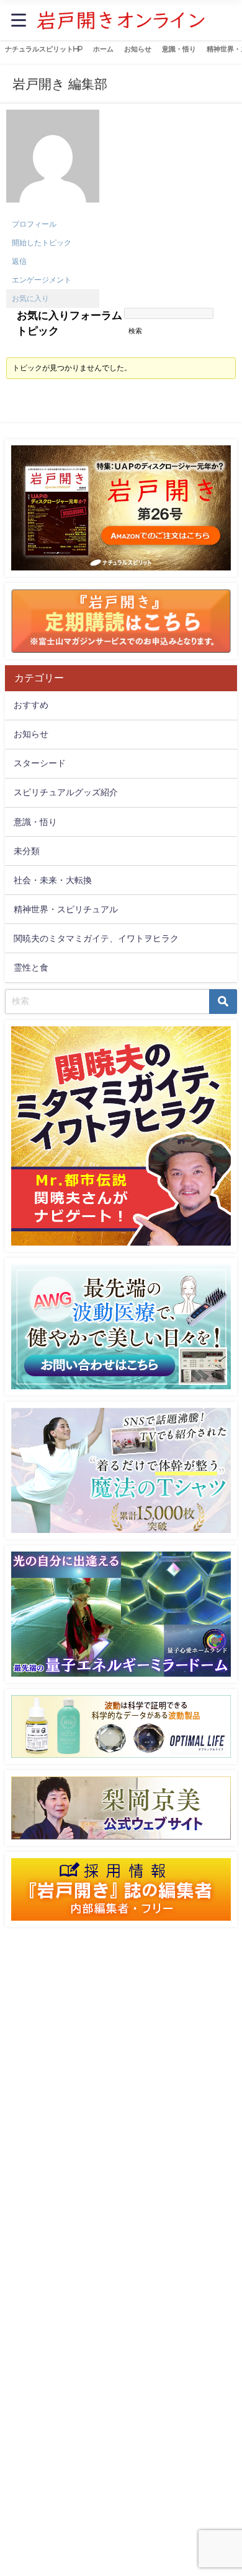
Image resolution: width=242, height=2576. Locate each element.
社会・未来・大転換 (53, 880)
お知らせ (138, 49)
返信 (19, 261)
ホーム (103, 49)
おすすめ (31, 705)
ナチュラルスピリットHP (44, 49)
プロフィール (34, 224)
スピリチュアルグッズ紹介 (66, 792)
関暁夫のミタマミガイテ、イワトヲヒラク (96, 938)
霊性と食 (31, 967)
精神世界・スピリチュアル (66, 909)
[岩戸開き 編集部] (53, 163)
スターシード (40, 763)
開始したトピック (42, 243)
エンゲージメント (42, 280)
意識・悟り (179, 49)
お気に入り (30, 299)
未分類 (27, 851)
